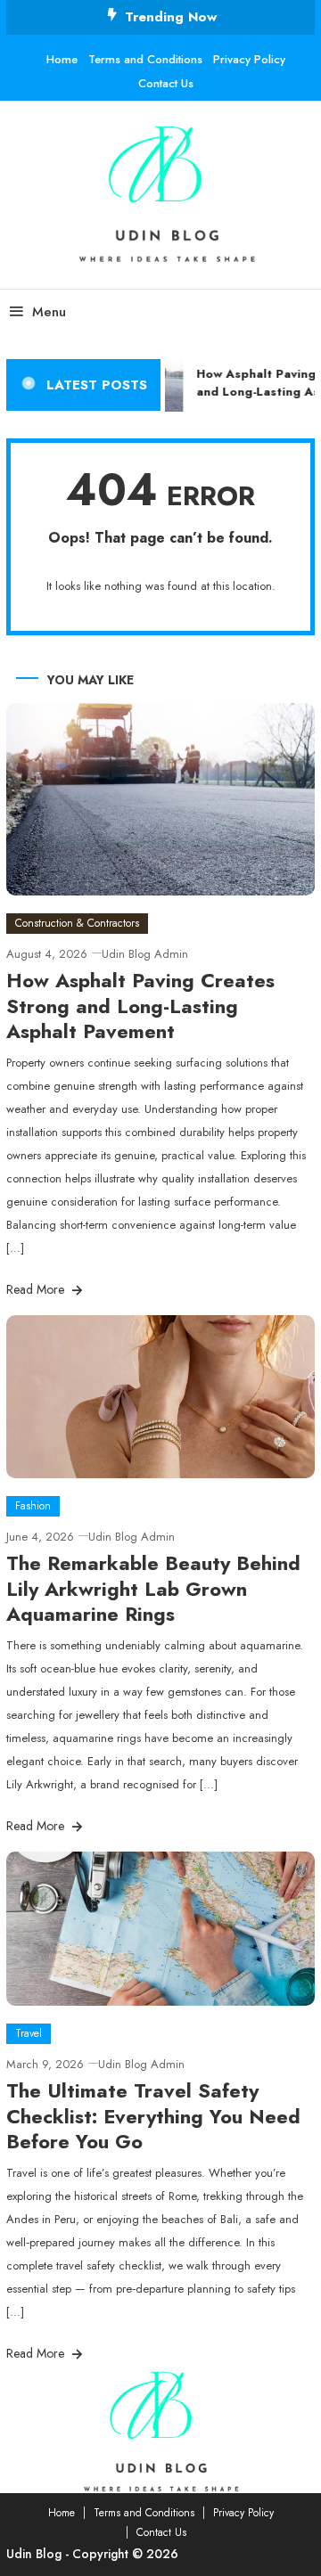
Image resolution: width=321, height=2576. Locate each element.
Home (62, 59)
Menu (49, 312)
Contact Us (166, 83)
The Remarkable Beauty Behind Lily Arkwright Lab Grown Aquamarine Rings (153, 1588)
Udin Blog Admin (145, 954)
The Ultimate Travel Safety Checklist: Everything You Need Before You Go (153, 2116)
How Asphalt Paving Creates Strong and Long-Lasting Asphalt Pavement (140, 1006)
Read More (37, 1289)
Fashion (33, 1506)
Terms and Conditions (145, 59)
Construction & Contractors (77, 923)
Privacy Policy (249, 59)
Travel (29, 2033)
